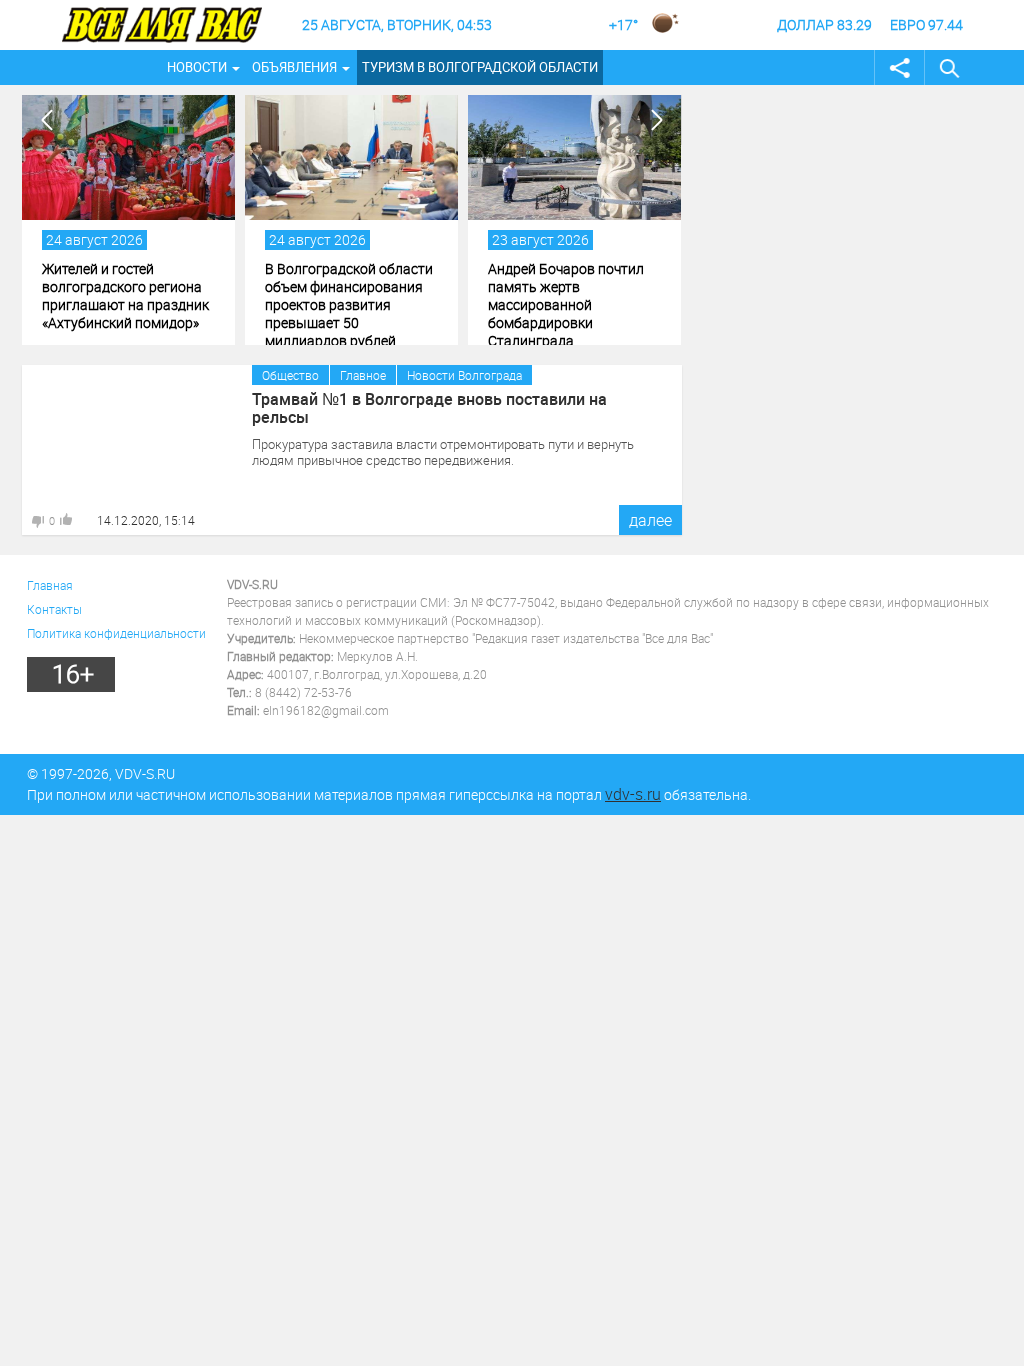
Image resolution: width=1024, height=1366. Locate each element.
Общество (290, 375)
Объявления (294, 67)
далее (650, 520)
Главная (50, 585)
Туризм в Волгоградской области (480, 67)
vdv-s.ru (633, 794)
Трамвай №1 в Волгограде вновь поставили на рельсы (429, 408)
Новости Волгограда (464, 375)
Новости (197, 67)
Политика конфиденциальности (116, 633)
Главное (363, 375)
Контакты (54, 609)
